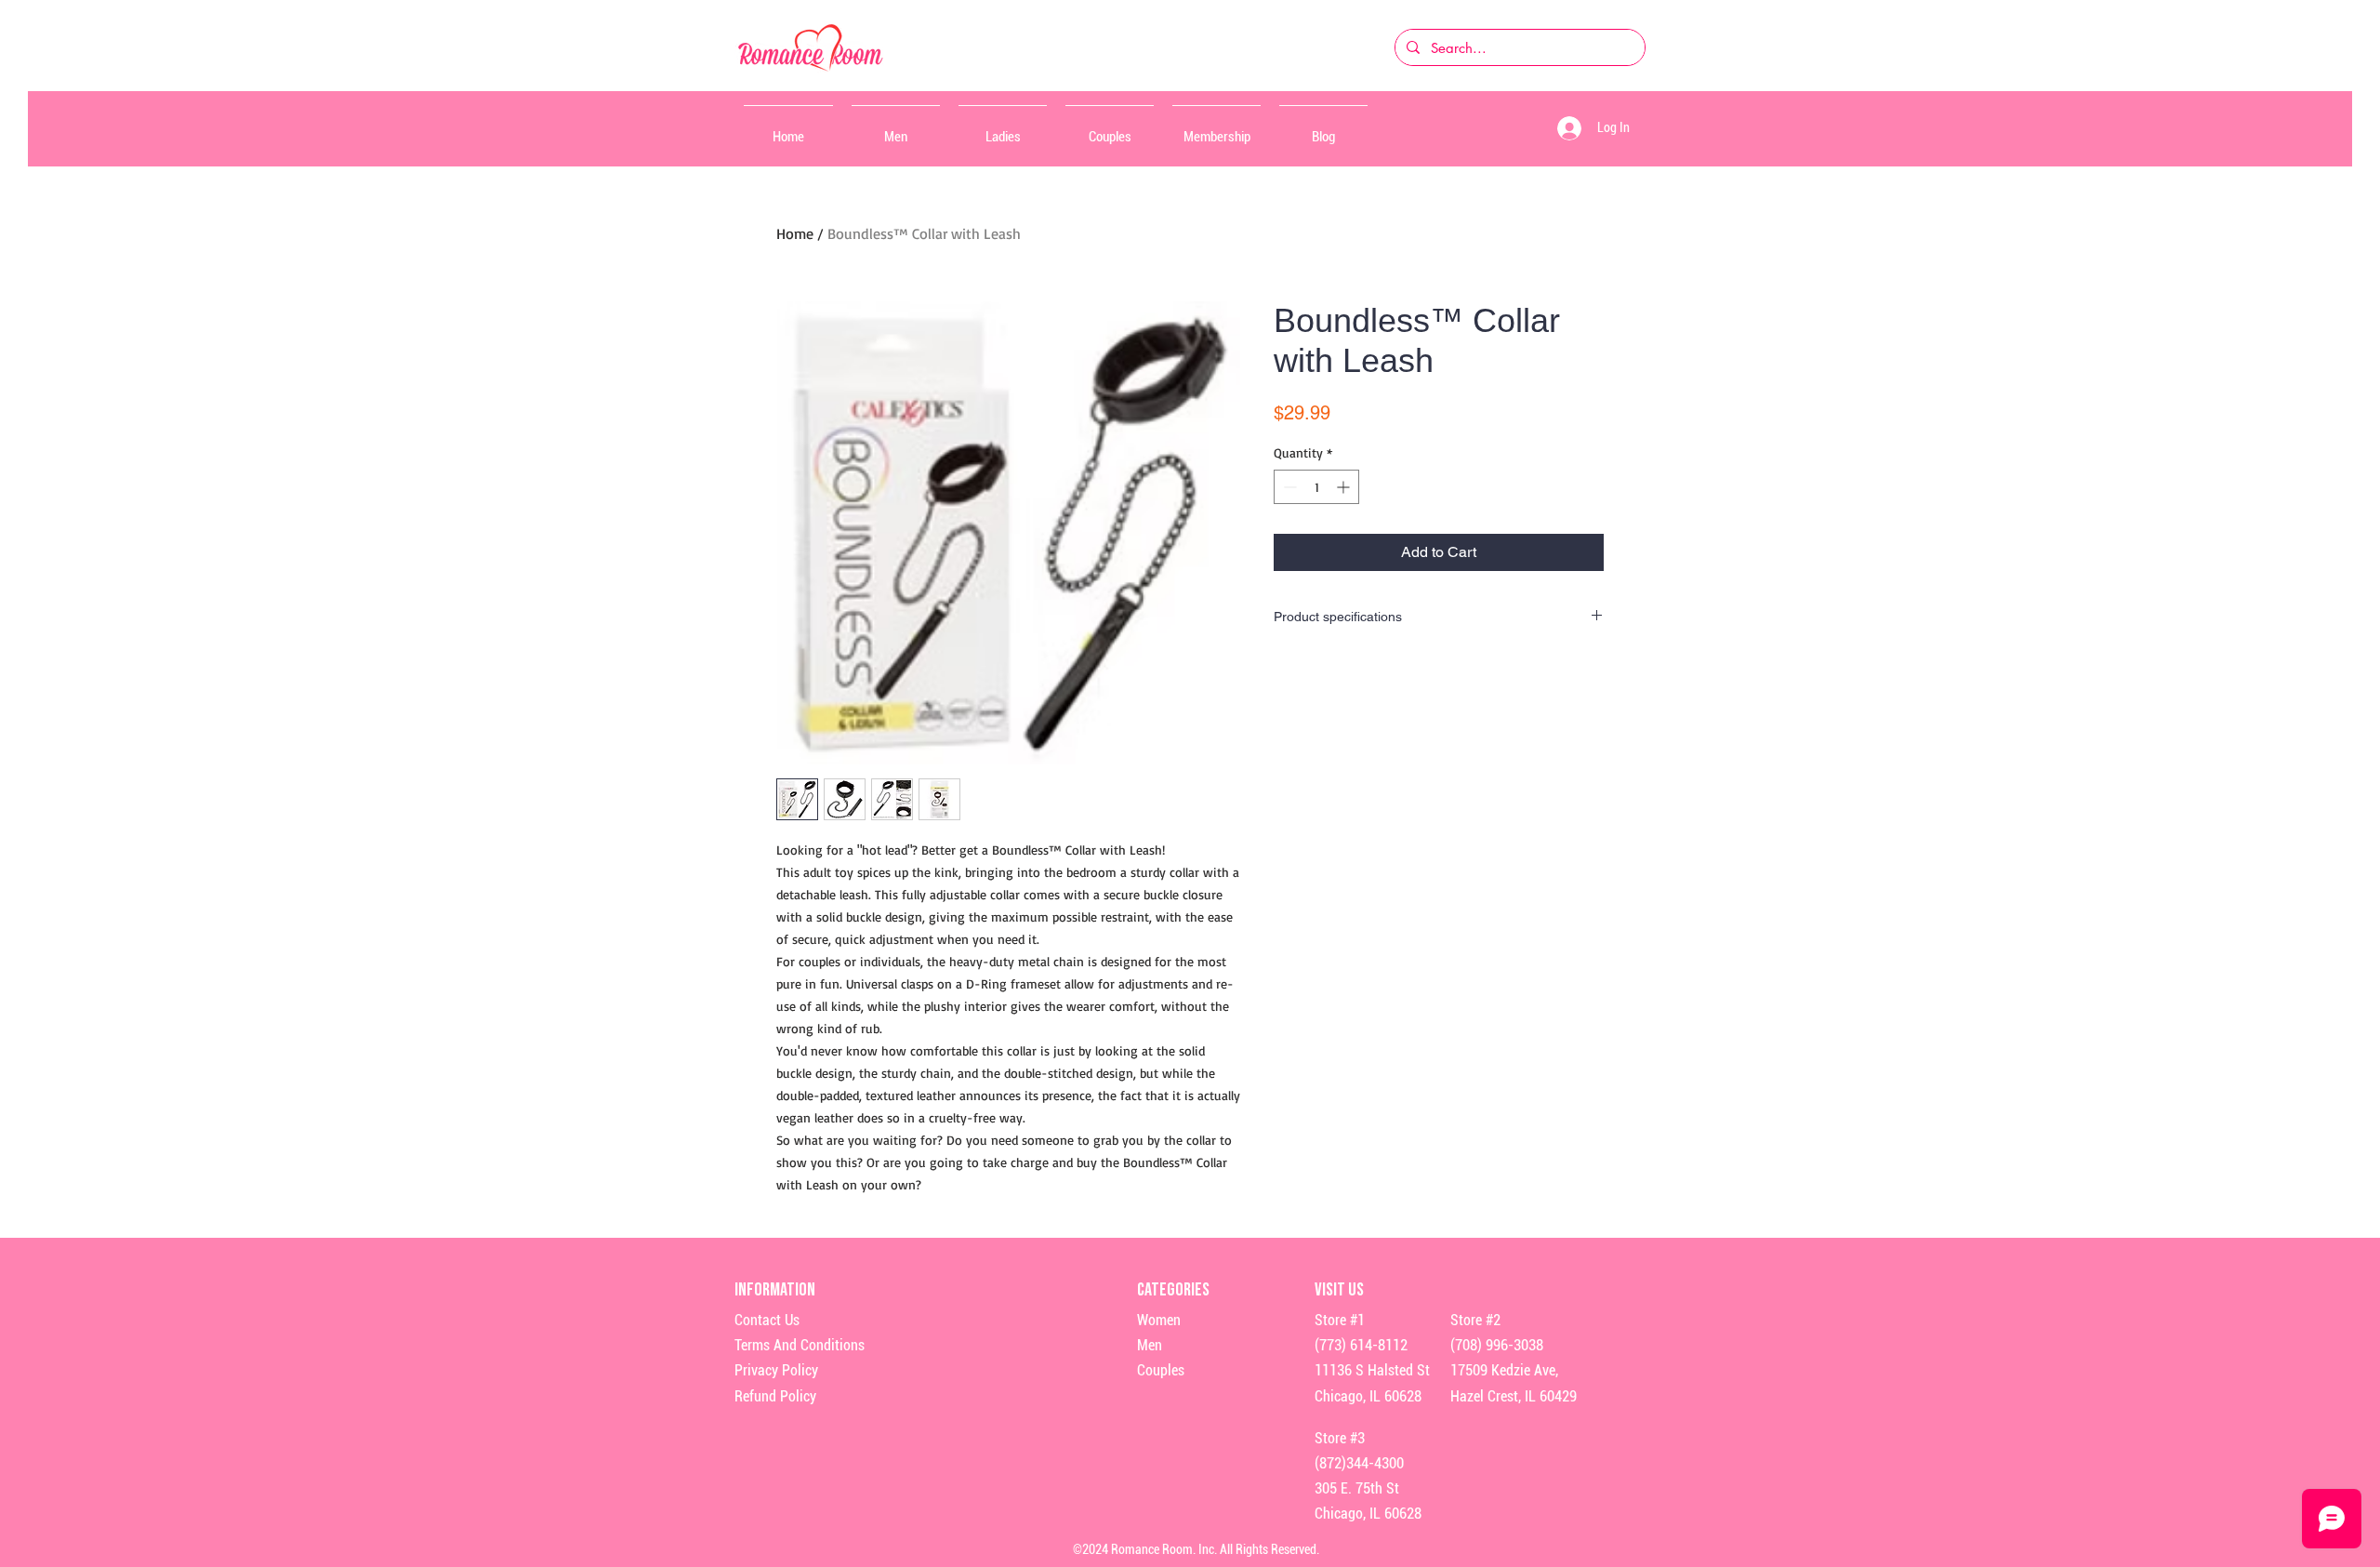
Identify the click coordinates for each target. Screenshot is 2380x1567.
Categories (1173, 1290)
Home (795, 233)
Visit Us (1339, 1290)
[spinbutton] (1316, 487)
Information (776, 1290)
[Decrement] (1288, 487)
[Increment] (1345, 487)
